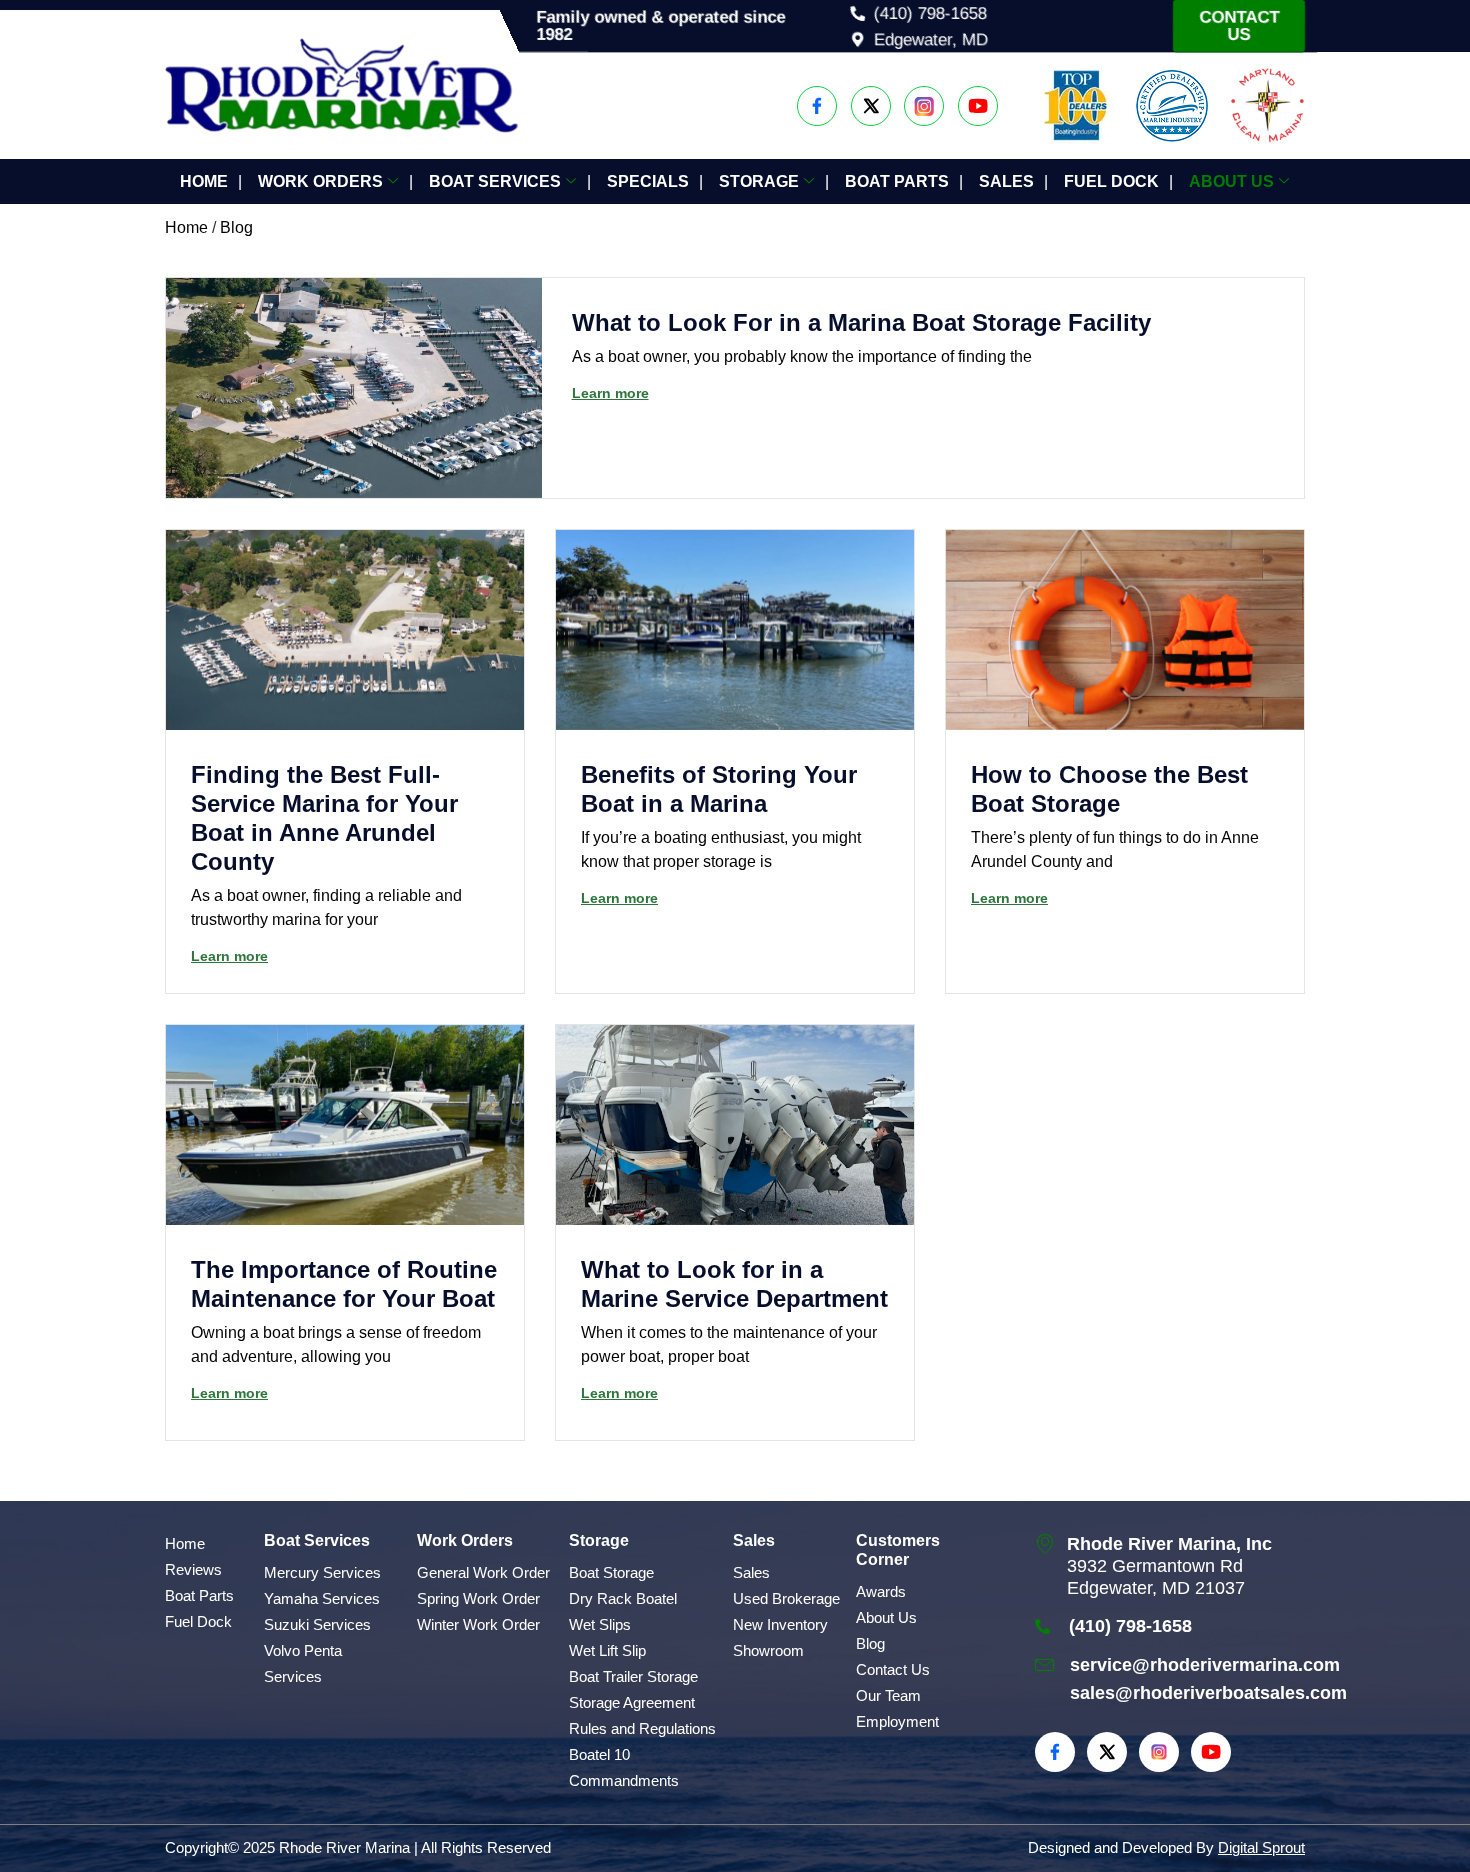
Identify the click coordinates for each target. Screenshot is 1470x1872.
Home (204, 181)
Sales (1006, 181)
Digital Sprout (1261, 1847)
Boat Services (495, 181)
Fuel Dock (1111, 181)
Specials (648, 181)
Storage (759, 181)
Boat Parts (897, 181)
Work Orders (320, 181)
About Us (1231, 181)
